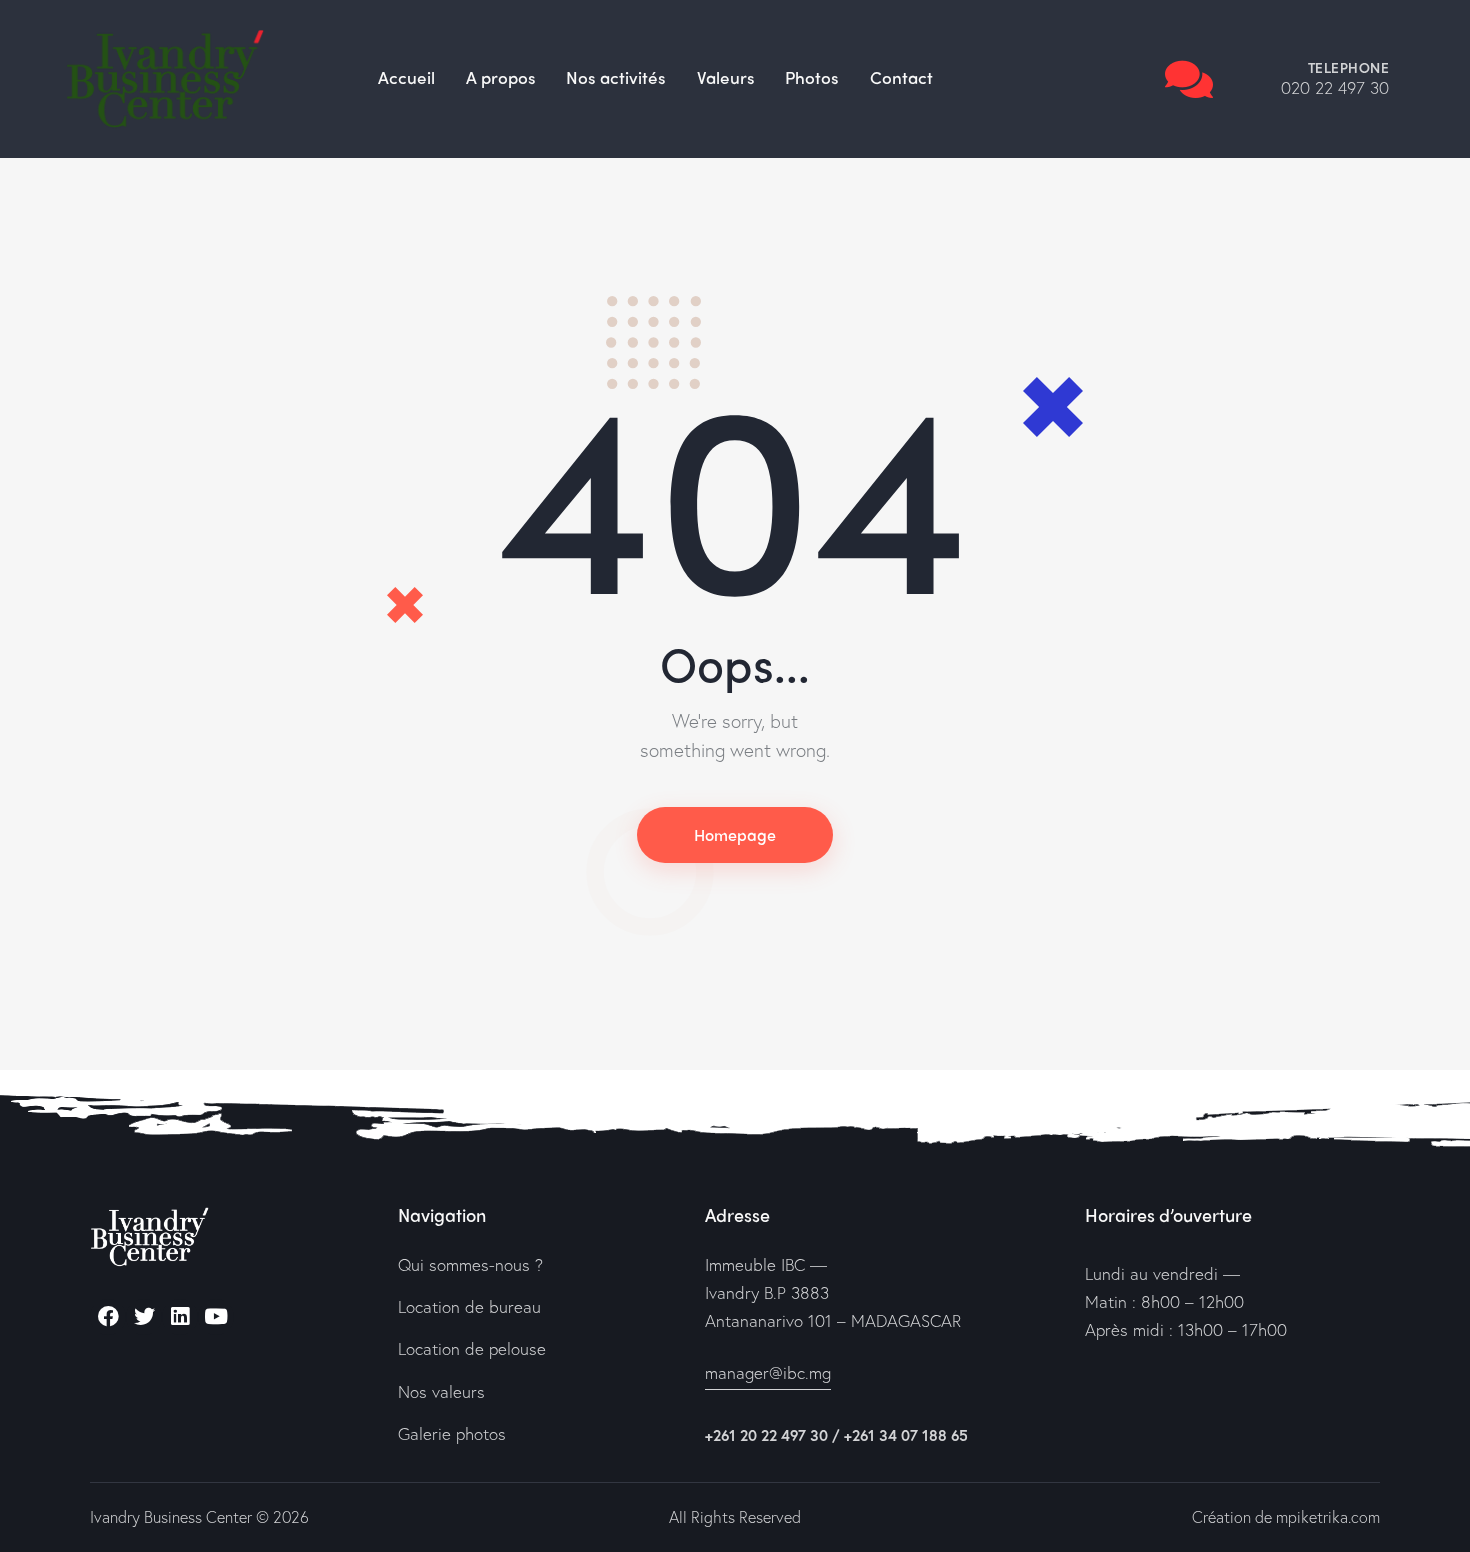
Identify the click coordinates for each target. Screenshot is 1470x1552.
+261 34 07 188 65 (906, 1435)
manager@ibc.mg (768, 1372)
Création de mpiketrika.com (1286, 1516)
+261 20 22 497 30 (766, 1435)
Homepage (735, 834)
